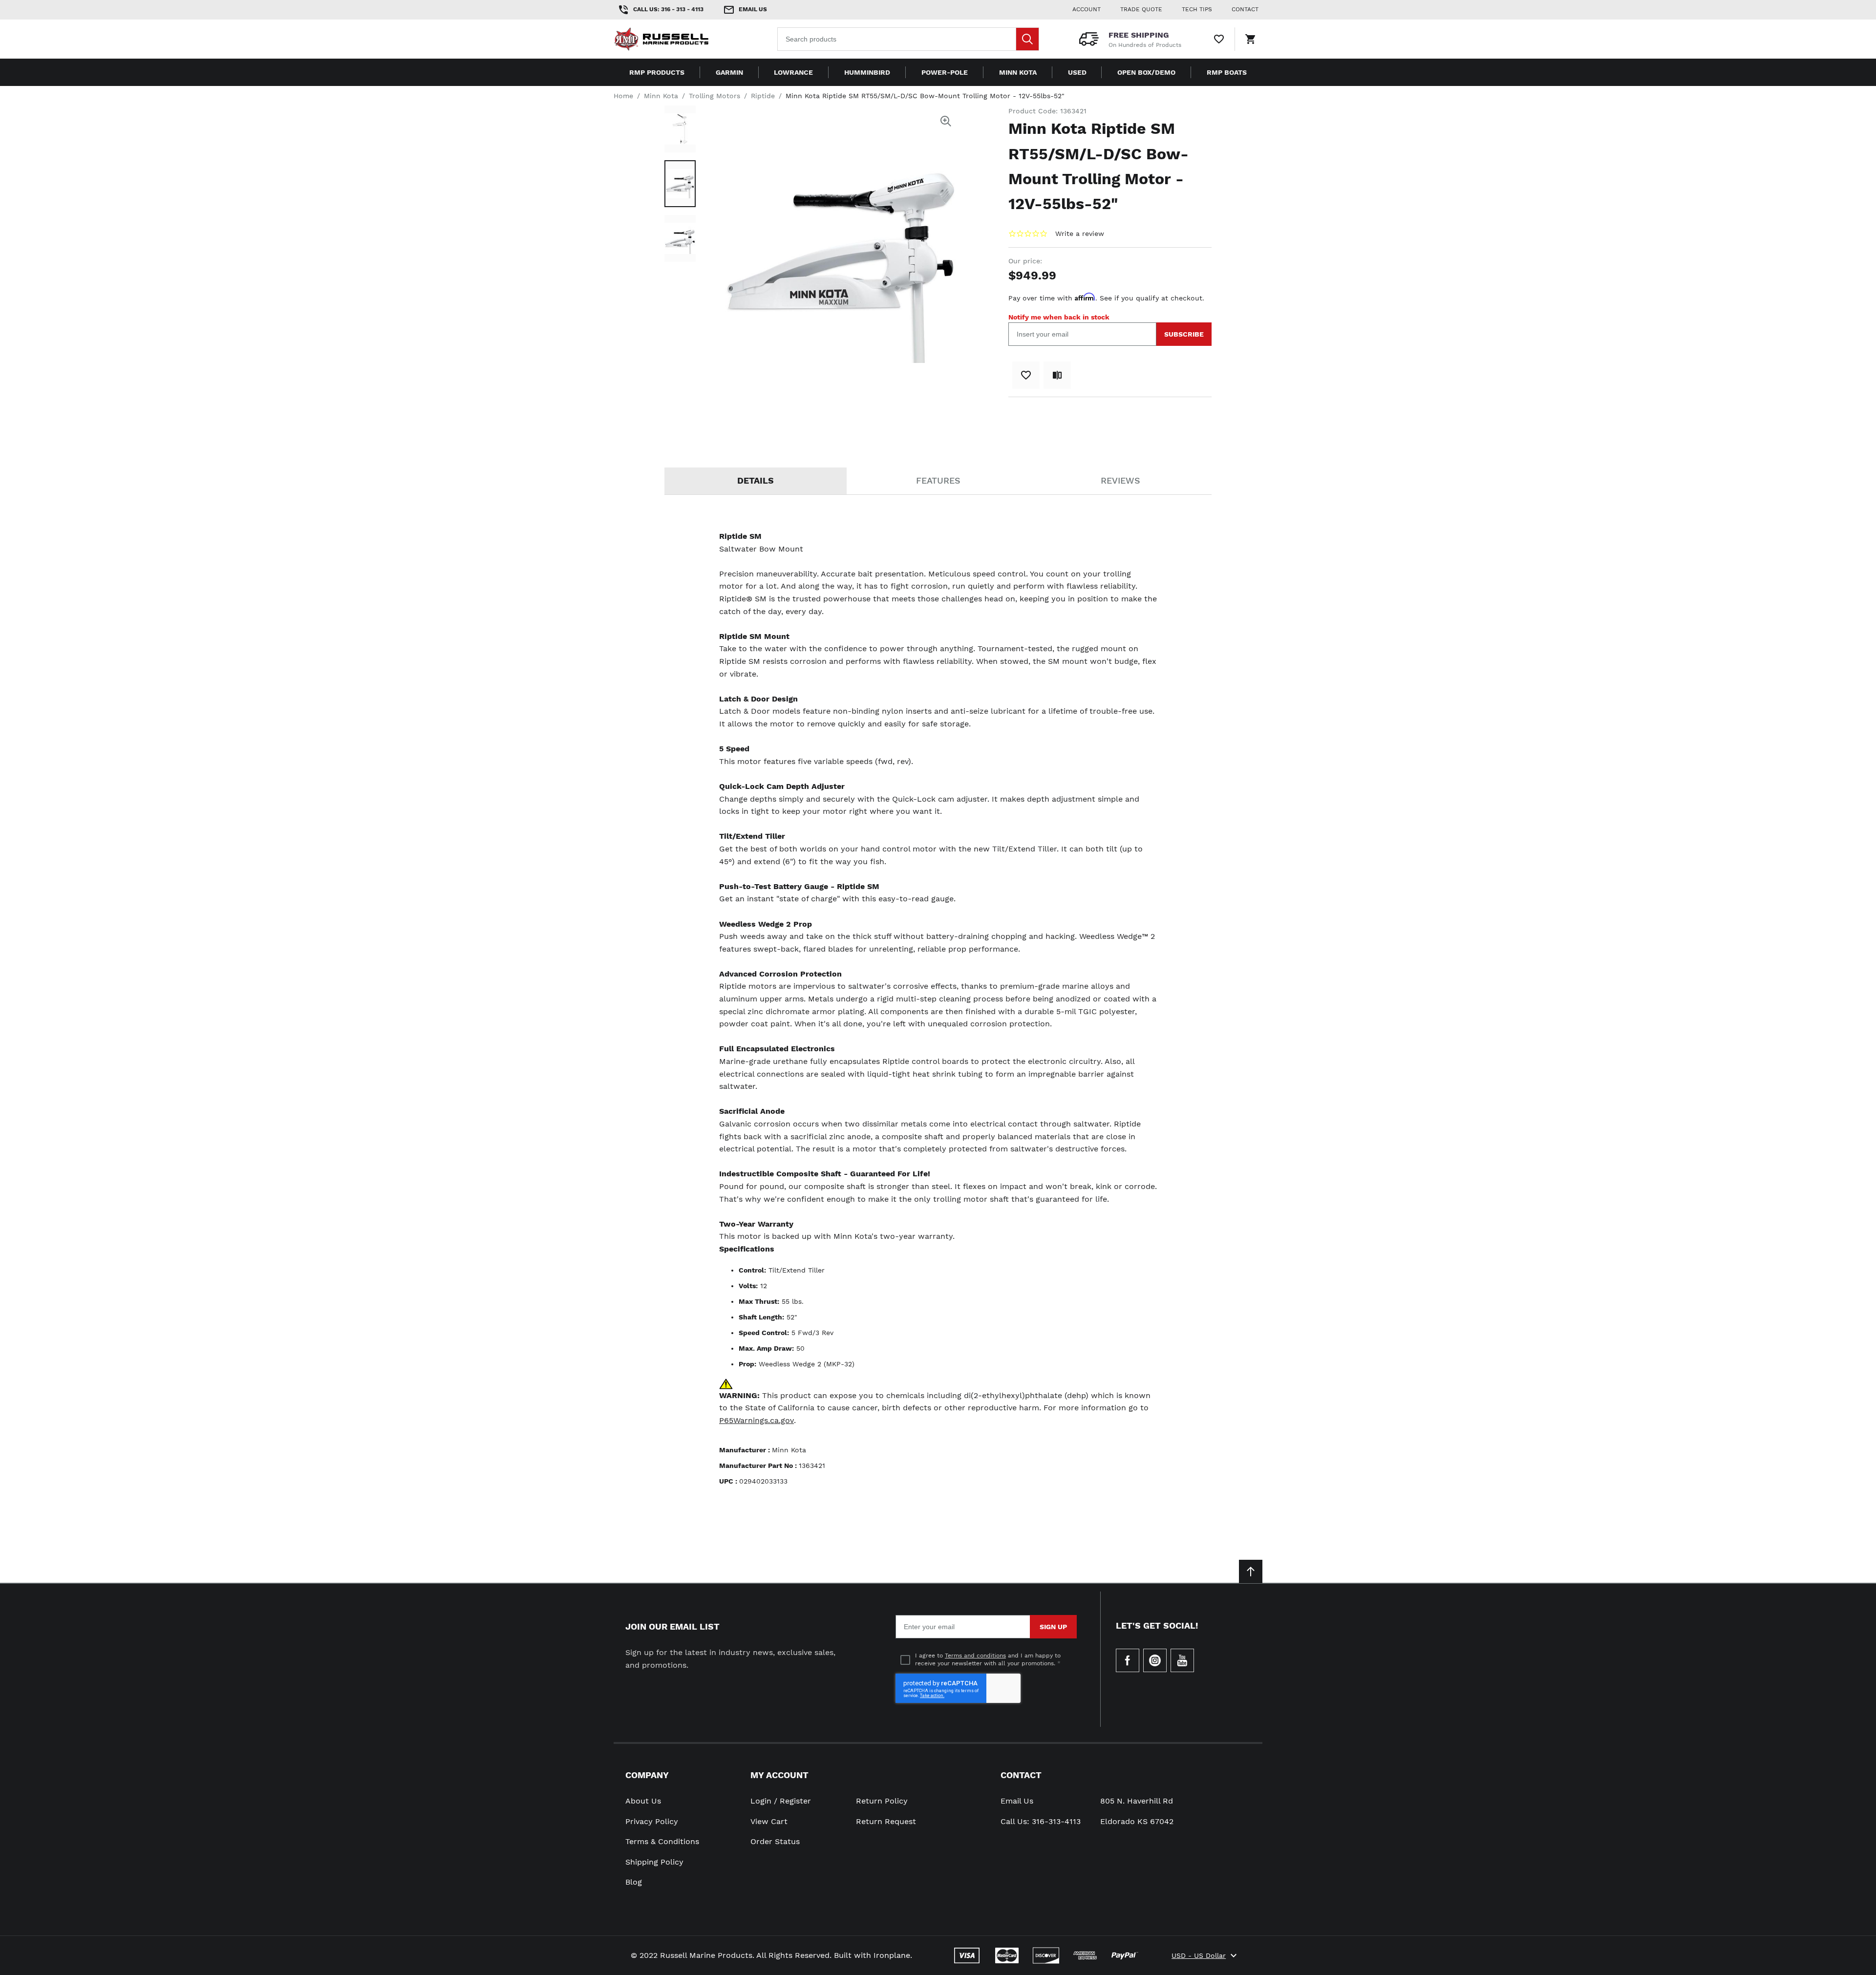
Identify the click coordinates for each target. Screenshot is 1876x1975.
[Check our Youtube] (1182, 1660)
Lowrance (793, 72)
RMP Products (657, 72)
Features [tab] (938, 480)
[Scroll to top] (1251, 1572)
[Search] (1027, 39)
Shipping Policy (654, 1862)
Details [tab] (756, 480)
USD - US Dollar (1199, 1955)
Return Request (886, 1821)
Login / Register (781, 1801)
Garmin (729, 72)
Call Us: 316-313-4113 (1041, 1821)
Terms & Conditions (662, 1841)
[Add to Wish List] (1026, 375)
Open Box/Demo (1146, 72)
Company (647, 1775)
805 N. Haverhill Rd (1137, 1801)
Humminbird (867, 72)
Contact (1021, 1775)
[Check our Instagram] (1155, 1660)
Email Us (1017, 1801)
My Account (779, 1775)
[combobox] (908, 39)
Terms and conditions (975, 1656)
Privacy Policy (652, 1821)
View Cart (769, 1821)
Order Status (775, 1841)
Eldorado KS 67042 (1137, 1821)
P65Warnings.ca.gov (757, 1420)
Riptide (763, 96)
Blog (634, 1882)
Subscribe (1184, 334)
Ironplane (892, 1955)
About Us (643, 1801)
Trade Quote (1141, 9)
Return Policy (882, 1801)
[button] (680, 129)
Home (623, 96)
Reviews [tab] (1120, 480)
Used (1077, 72)
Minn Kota (1018, 72)
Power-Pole (945, 72)
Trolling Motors (714, 96)
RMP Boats (1227, 72)
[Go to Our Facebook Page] (1128, 1660)
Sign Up (1053, 1627)
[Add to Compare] (1057, 375)
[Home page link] (676, 39)
